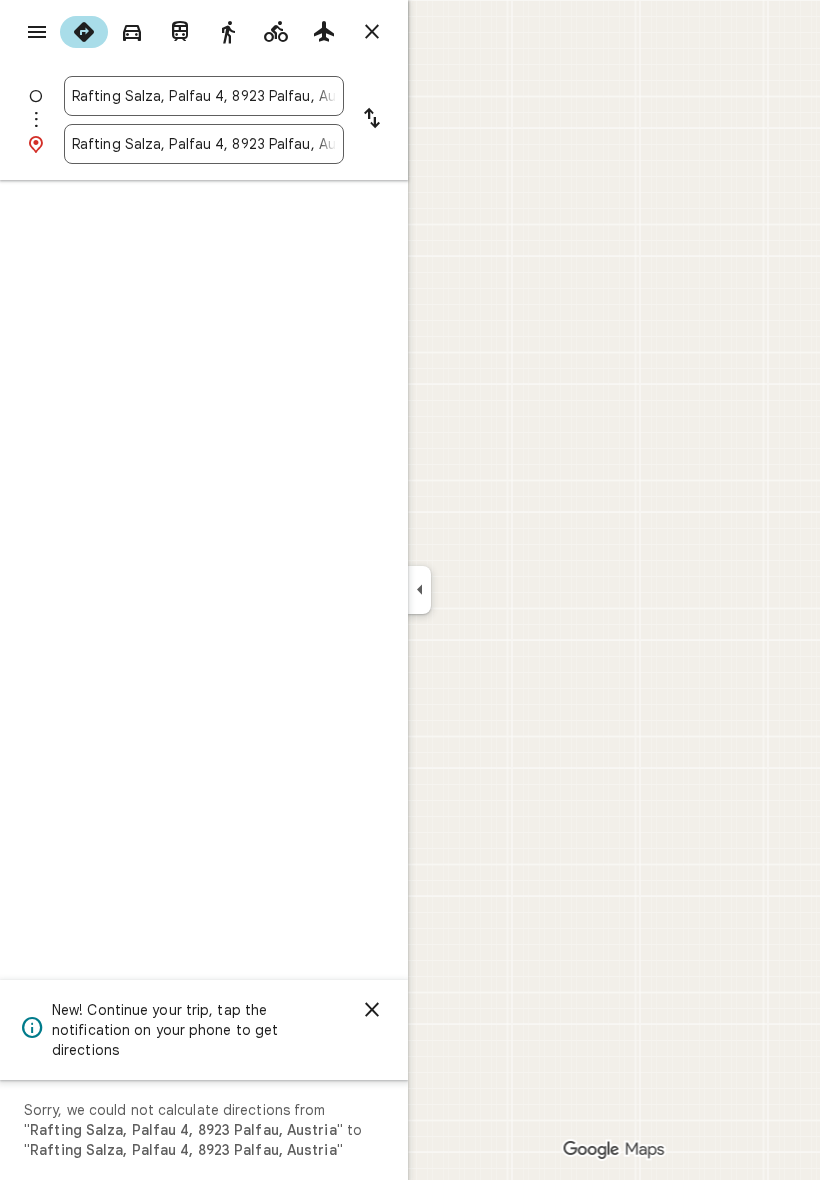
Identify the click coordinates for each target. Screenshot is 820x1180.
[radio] (84, 32)
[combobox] (204, 96)
